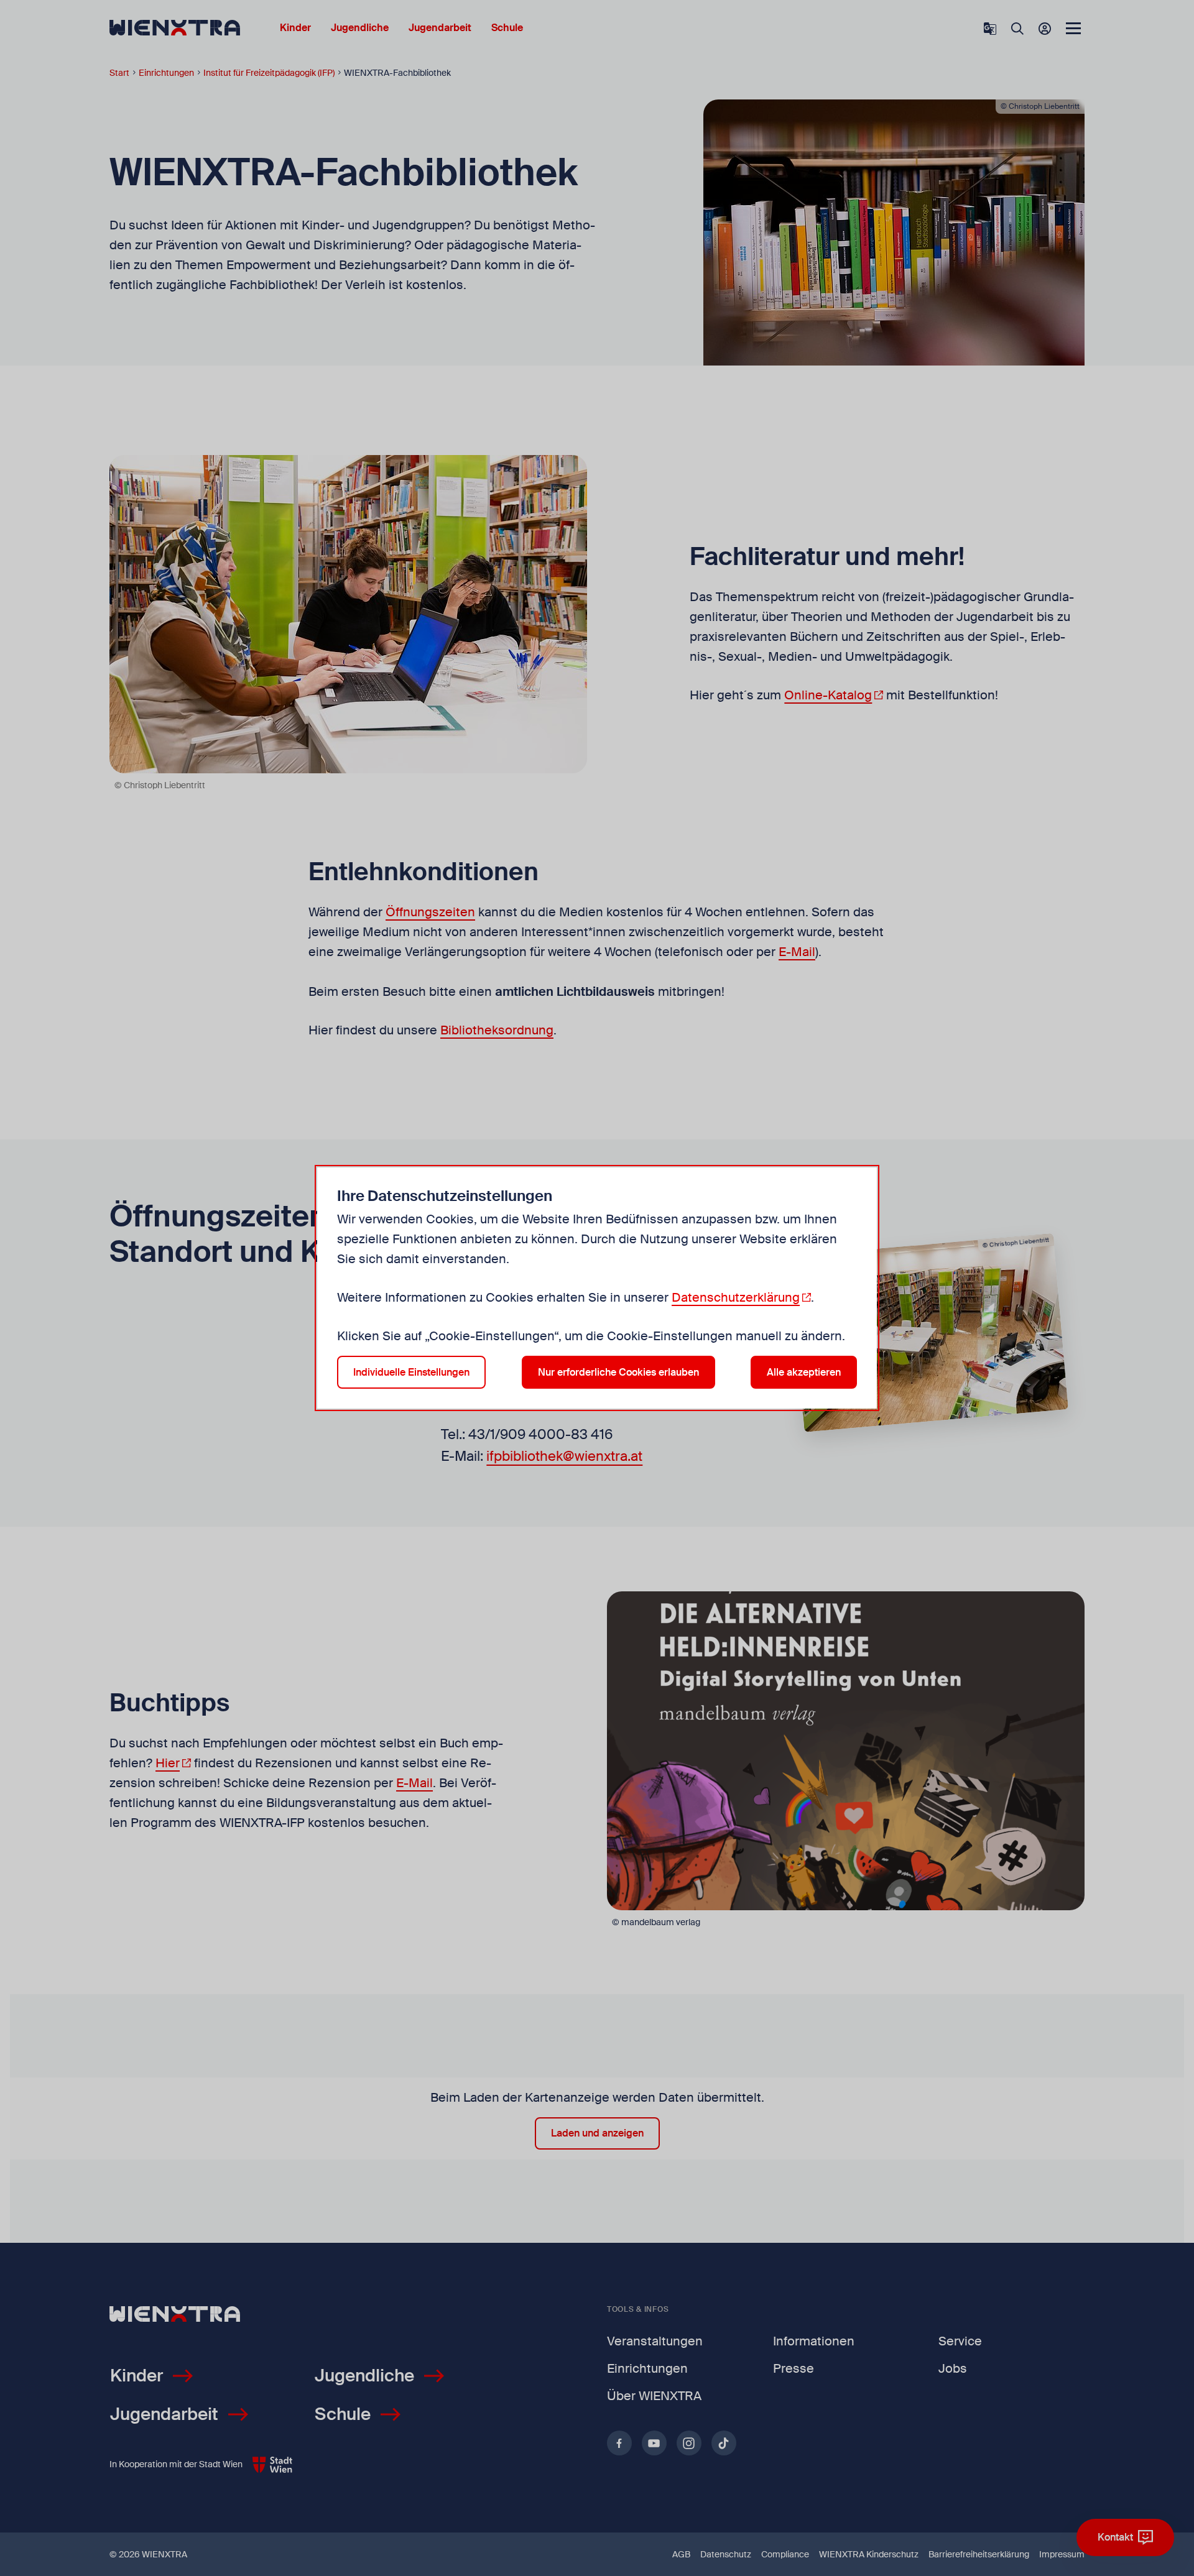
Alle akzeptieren (804, 1372)
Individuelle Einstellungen (411, 1372)
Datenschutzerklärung (736, 1297)
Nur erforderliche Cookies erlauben (618, 1372)
